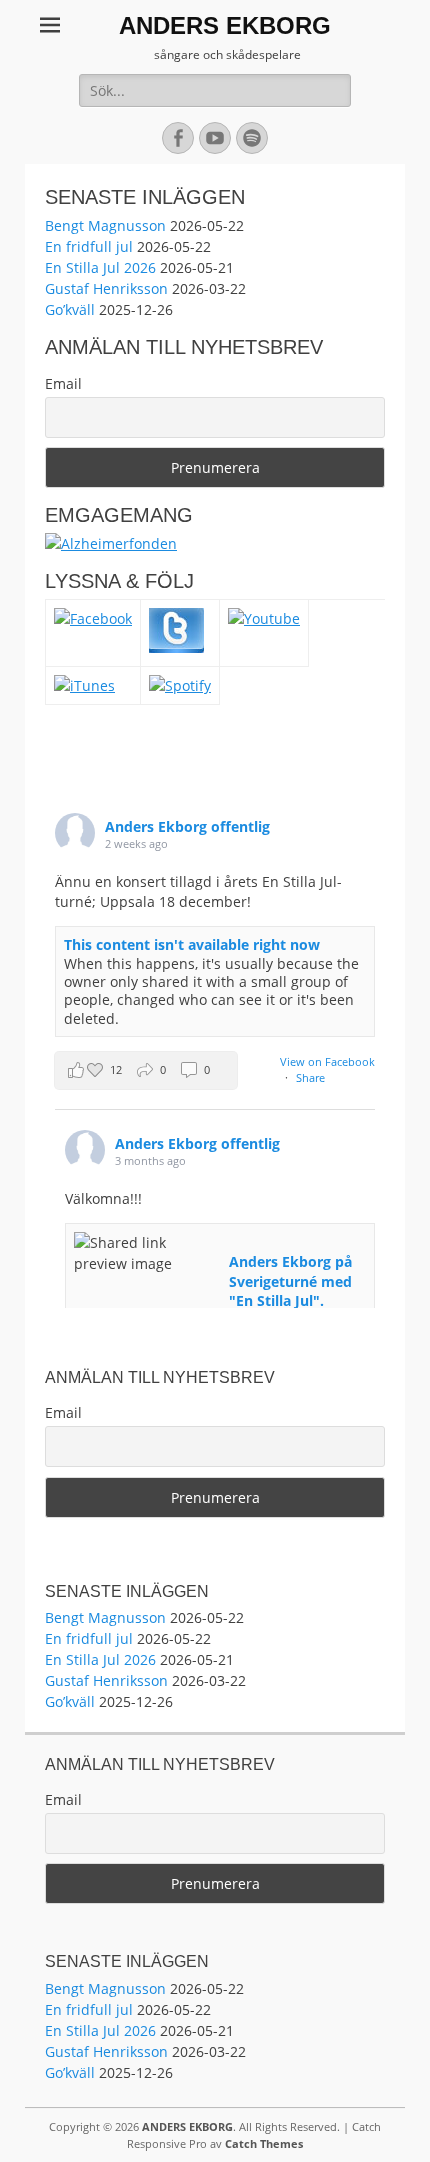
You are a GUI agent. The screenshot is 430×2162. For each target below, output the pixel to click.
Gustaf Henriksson (106, 288)
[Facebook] (93, 618)
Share (310, 1077)
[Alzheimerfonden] (111, 543)
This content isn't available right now (192, 944)
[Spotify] (180, 685)
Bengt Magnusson (105, 225)
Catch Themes (264, 2143)
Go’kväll (70, 309)
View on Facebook (327, 1061)
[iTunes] (84, 685)
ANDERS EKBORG (225, 25)
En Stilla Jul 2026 (100, 267)
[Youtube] (264, 618)
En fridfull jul (89, 246)
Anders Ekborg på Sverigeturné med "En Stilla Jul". (290, 1281)
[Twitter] (176, 647)
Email (63, 383)
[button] (146, 1070)
